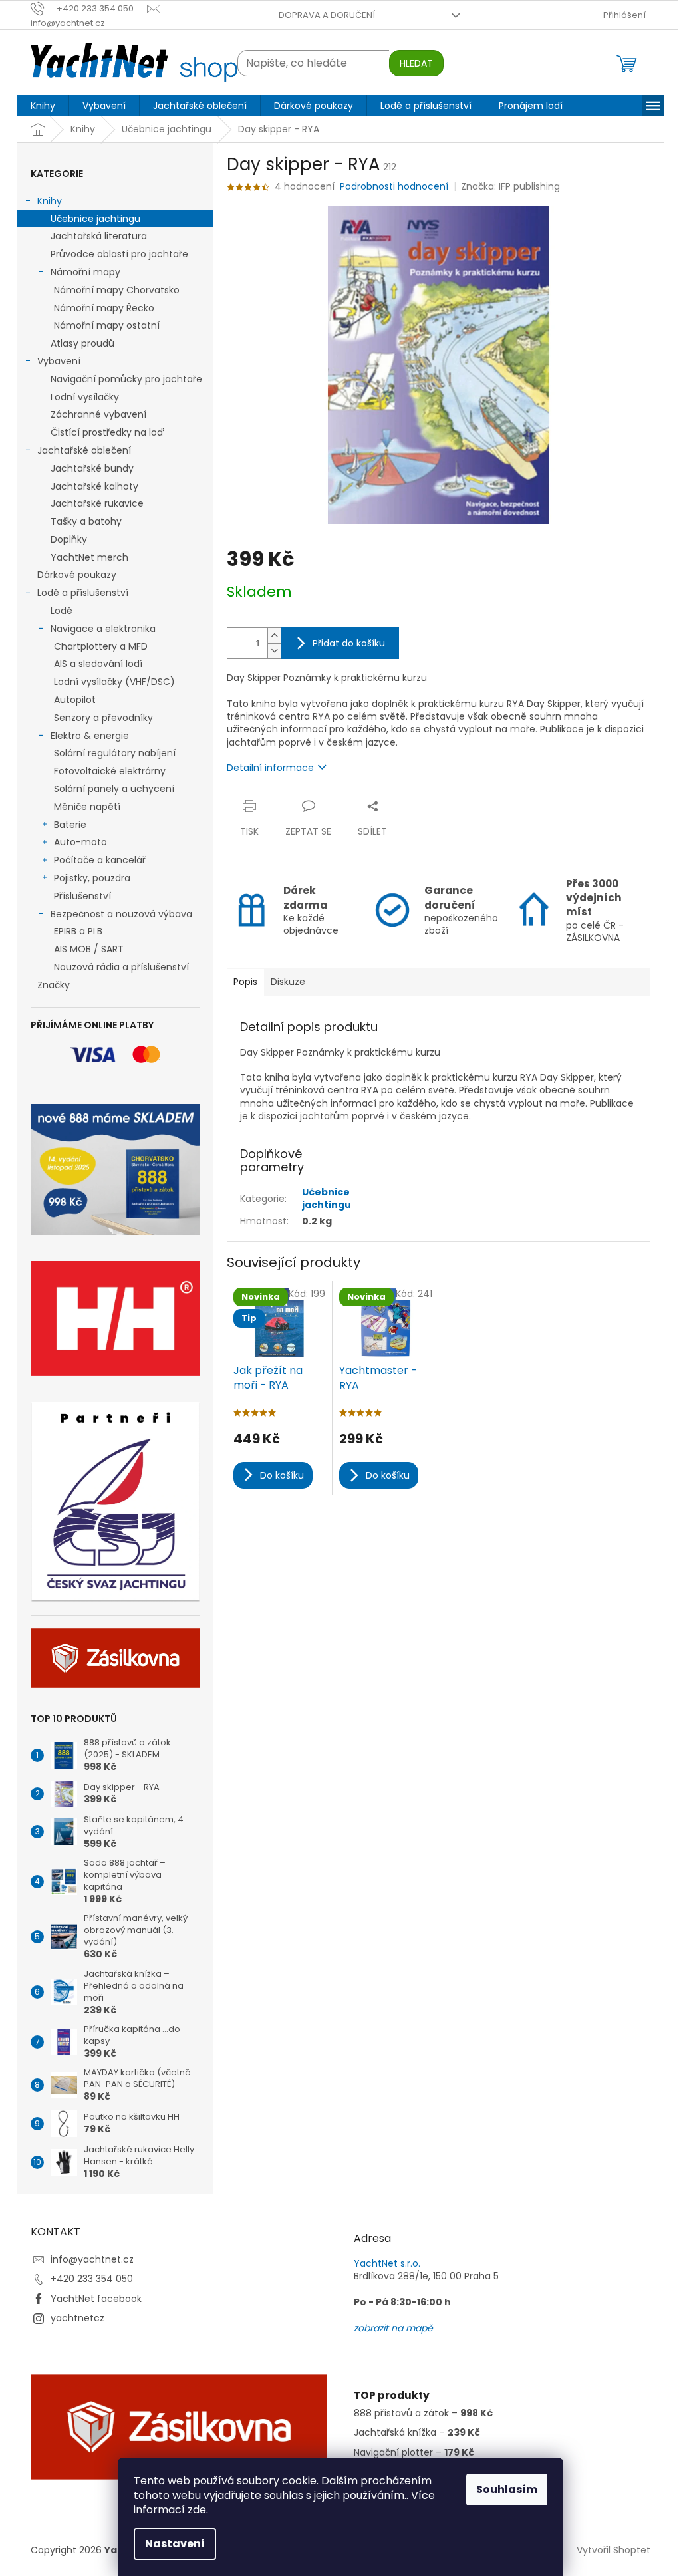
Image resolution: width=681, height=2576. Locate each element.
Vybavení (59, 361)
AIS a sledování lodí (98, 664)
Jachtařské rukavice (97, 503)
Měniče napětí (87, 807)
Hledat (416, 63)
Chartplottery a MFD (101, 646)
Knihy (50, 201)
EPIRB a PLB (78, 931)
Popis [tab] (245, 982)
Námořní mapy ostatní (107, 325)
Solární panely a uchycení (114, 789)
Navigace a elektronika (103, 629)
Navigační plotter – (414, 2453)
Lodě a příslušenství (83, 593)
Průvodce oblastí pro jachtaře (119, 254)
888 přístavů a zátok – (423, 2413)
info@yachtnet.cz (92, 2259)
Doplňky (69, 539)
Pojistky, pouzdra (92, 878)
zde (197, 2510)
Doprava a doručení (327, 15)
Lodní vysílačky (85, 397)
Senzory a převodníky (103, 718)
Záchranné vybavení (98, 414)
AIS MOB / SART (89, 949)
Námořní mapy (85, 272)
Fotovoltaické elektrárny (110, 771)
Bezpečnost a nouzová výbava (121, 914)
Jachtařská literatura (99, 236)
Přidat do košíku (349, 643)
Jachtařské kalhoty (94, 486)
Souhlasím (507, 2489)
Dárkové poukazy (77, 575)
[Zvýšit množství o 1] (274, 636)
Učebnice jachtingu (95, 219)
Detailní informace (270, 768)
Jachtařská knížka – (417, 2433)
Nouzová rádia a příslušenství (121, 967)
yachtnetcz (77, 2318)
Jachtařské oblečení (84, 450)
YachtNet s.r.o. (387, 2264)
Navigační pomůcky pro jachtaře (126, 379)
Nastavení (175, 2544)
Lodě (62, 611)
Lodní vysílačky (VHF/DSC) (114, 682)
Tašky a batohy (86, 521)
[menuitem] (43, 106)
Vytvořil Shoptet (613, 2550)
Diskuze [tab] (288, 982)
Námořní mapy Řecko (104, 308)
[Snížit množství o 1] (274, 651)
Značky (54, 985)
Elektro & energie (90, 736)
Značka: (510, 186)
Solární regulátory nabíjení (115, 753)
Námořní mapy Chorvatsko (117, 290)
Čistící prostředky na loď (107, 432)
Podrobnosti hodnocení (394, 187)
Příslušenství (82, 896)
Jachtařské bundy (92, 468)
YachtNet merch (89, 557)
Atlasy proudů (82, 343)
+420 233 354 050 (92, 2279)
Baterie (70, 825)
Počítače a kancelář (100, 860)
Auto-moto (80, 842)
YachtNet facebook (96, 2299)
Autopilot (75, 700)
